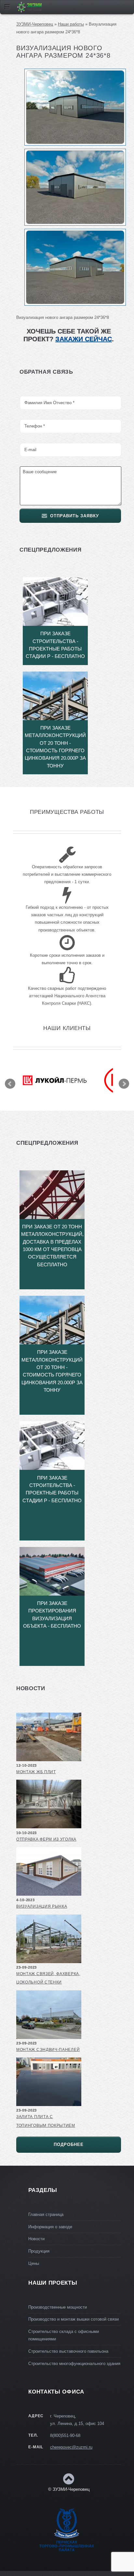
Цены (34, 2263)
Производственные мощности (58, 2307)
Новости (36, 2239)
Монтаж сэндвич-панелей (48, 2050)
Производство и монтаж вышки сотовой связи (74, 2319)
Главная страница (46, 2214)
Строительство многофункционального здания (74, 2364)
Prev (10, 1084)
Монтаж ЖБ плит (36, 1772)
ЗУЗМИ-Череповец (35, 24)
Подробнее (69, 2144)
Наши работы (71, 24)
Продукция (39, 2251)
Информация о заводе (50, 2227)
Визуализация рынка (42, 1906)
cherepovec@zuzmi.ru (71, 2447)
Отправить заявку (74, 516)
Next (124, 1084)
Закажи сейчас (84, 339)
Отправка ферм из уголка (46, 1839)
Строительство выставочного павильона (68, 2351)
